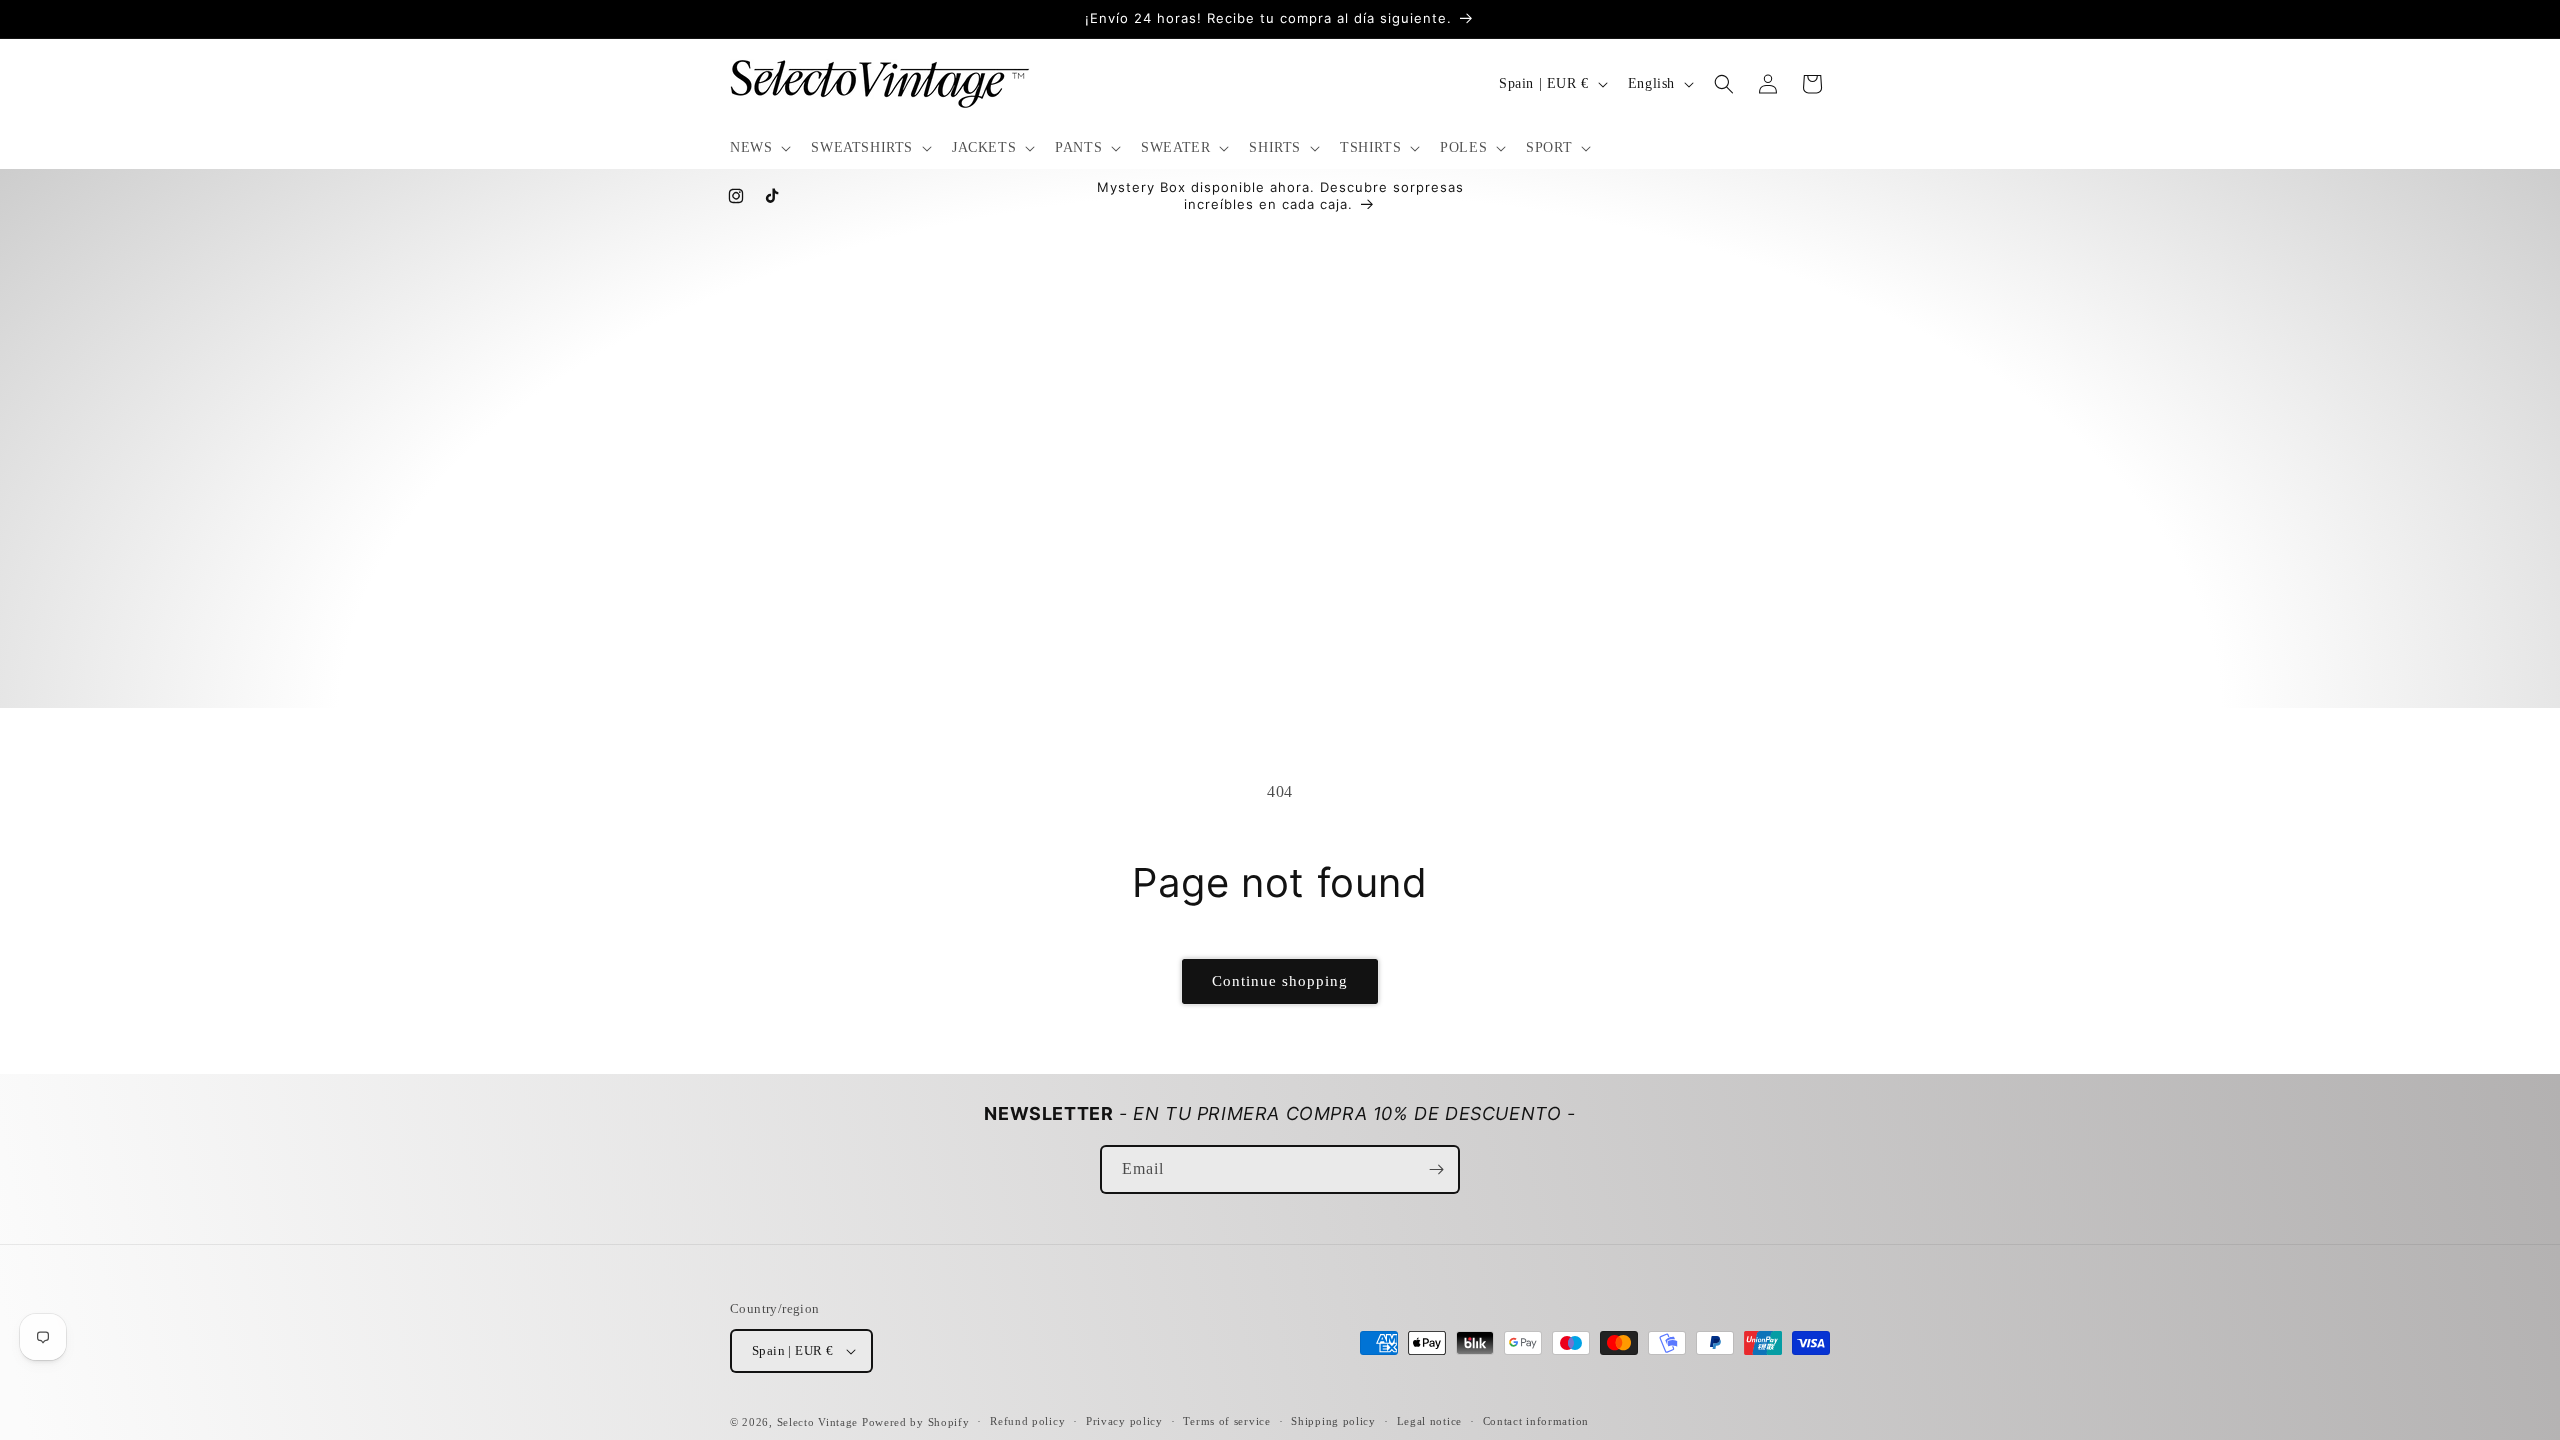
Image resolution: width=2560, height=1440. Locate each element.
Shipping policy (1333, 1421)
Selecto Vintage (819, 1422)
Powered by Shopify (916, 1422)
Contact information (1536, 1421)
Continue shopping (1280, 981)
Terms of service (1226, 1421)
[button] (758, 148)
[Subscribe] (1436, 1169)
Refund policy (1027, 1421)
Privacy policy (1124, 1421)
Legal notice (1429, 1421)
